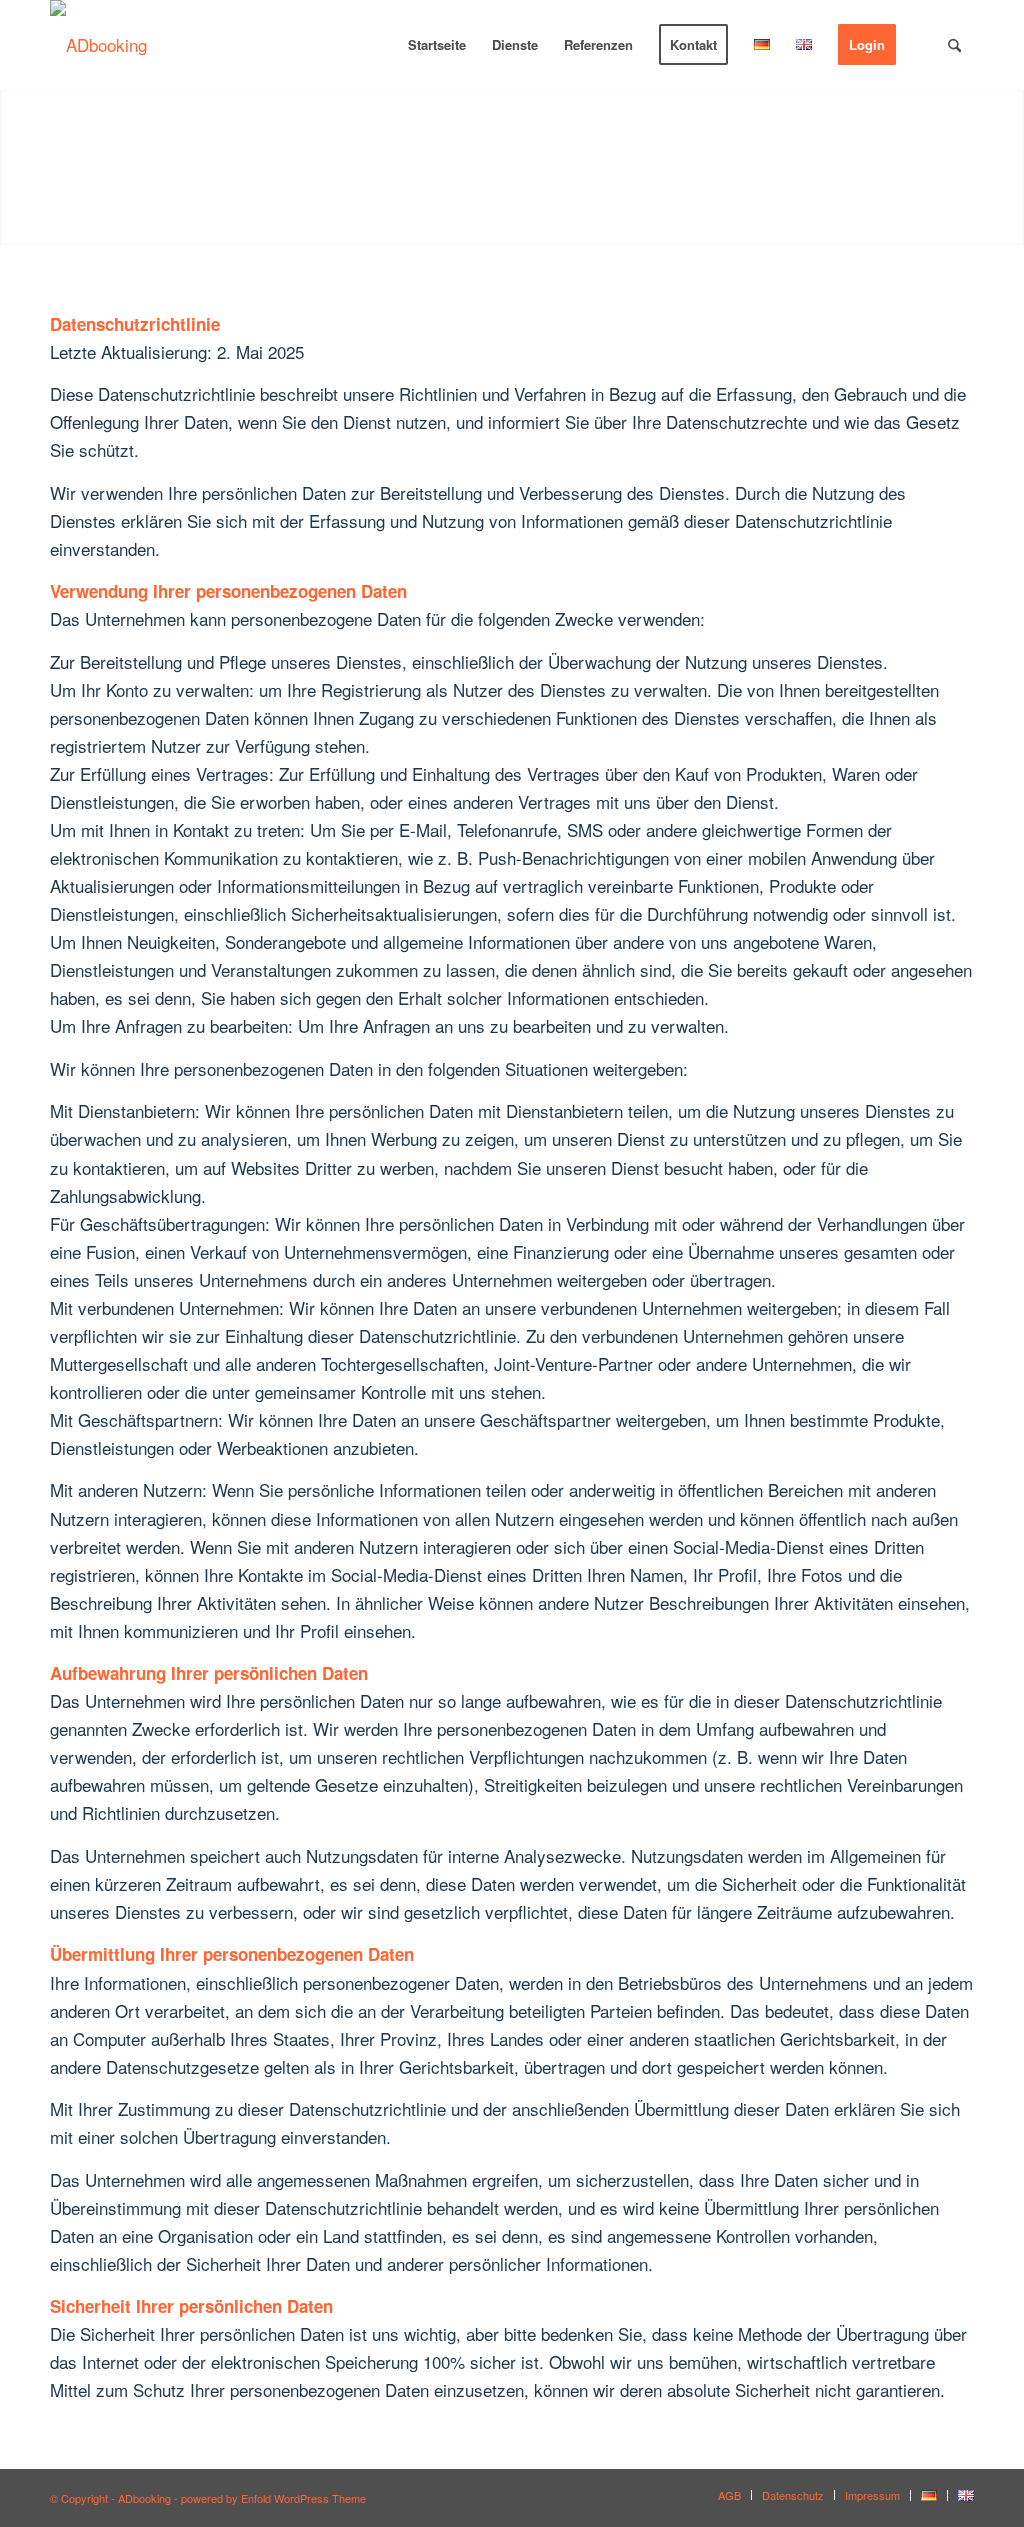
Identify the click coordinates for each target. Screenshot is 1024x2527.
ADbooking (144, 2498)
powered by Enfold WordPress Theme (273, 2498)
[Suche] (954, 45)
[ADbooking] (98, 45)
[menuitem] (437, 45)
